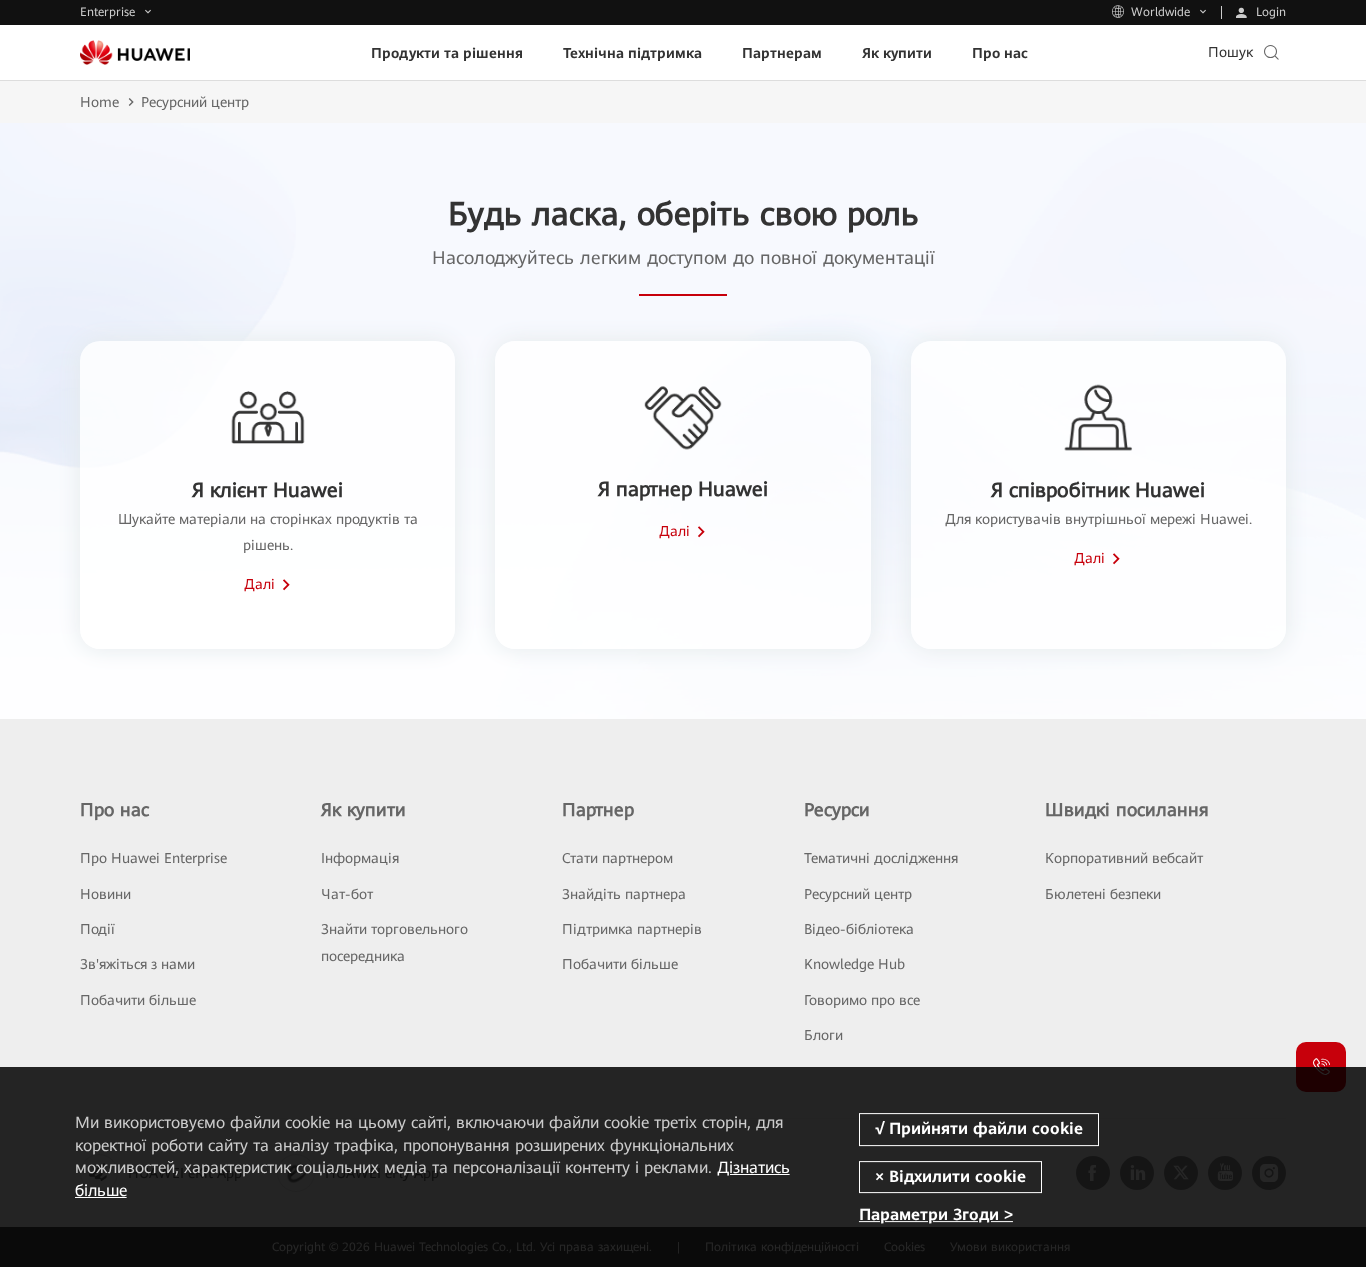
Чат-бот (347, 894)
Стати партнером (617, 858)
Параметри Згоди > (936, 1214)
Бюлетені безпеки (1103, 894)
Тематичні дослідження (881, 858)
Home (99, 102)
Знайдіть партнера (624, 894)
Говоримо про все (862, 1000)
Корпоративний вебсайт (1124, 858)
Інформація (360, 858)
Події (97, 929)
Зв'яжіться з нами (137, 964)
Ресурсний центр (858, 894)
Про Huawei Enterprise (153, 858)
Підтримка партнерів (632, 929)
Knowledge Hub (854, 964)
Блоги (823, 1035)
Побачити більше (138, 1000)
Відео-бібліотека (859, 929)
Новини (105, 894)
